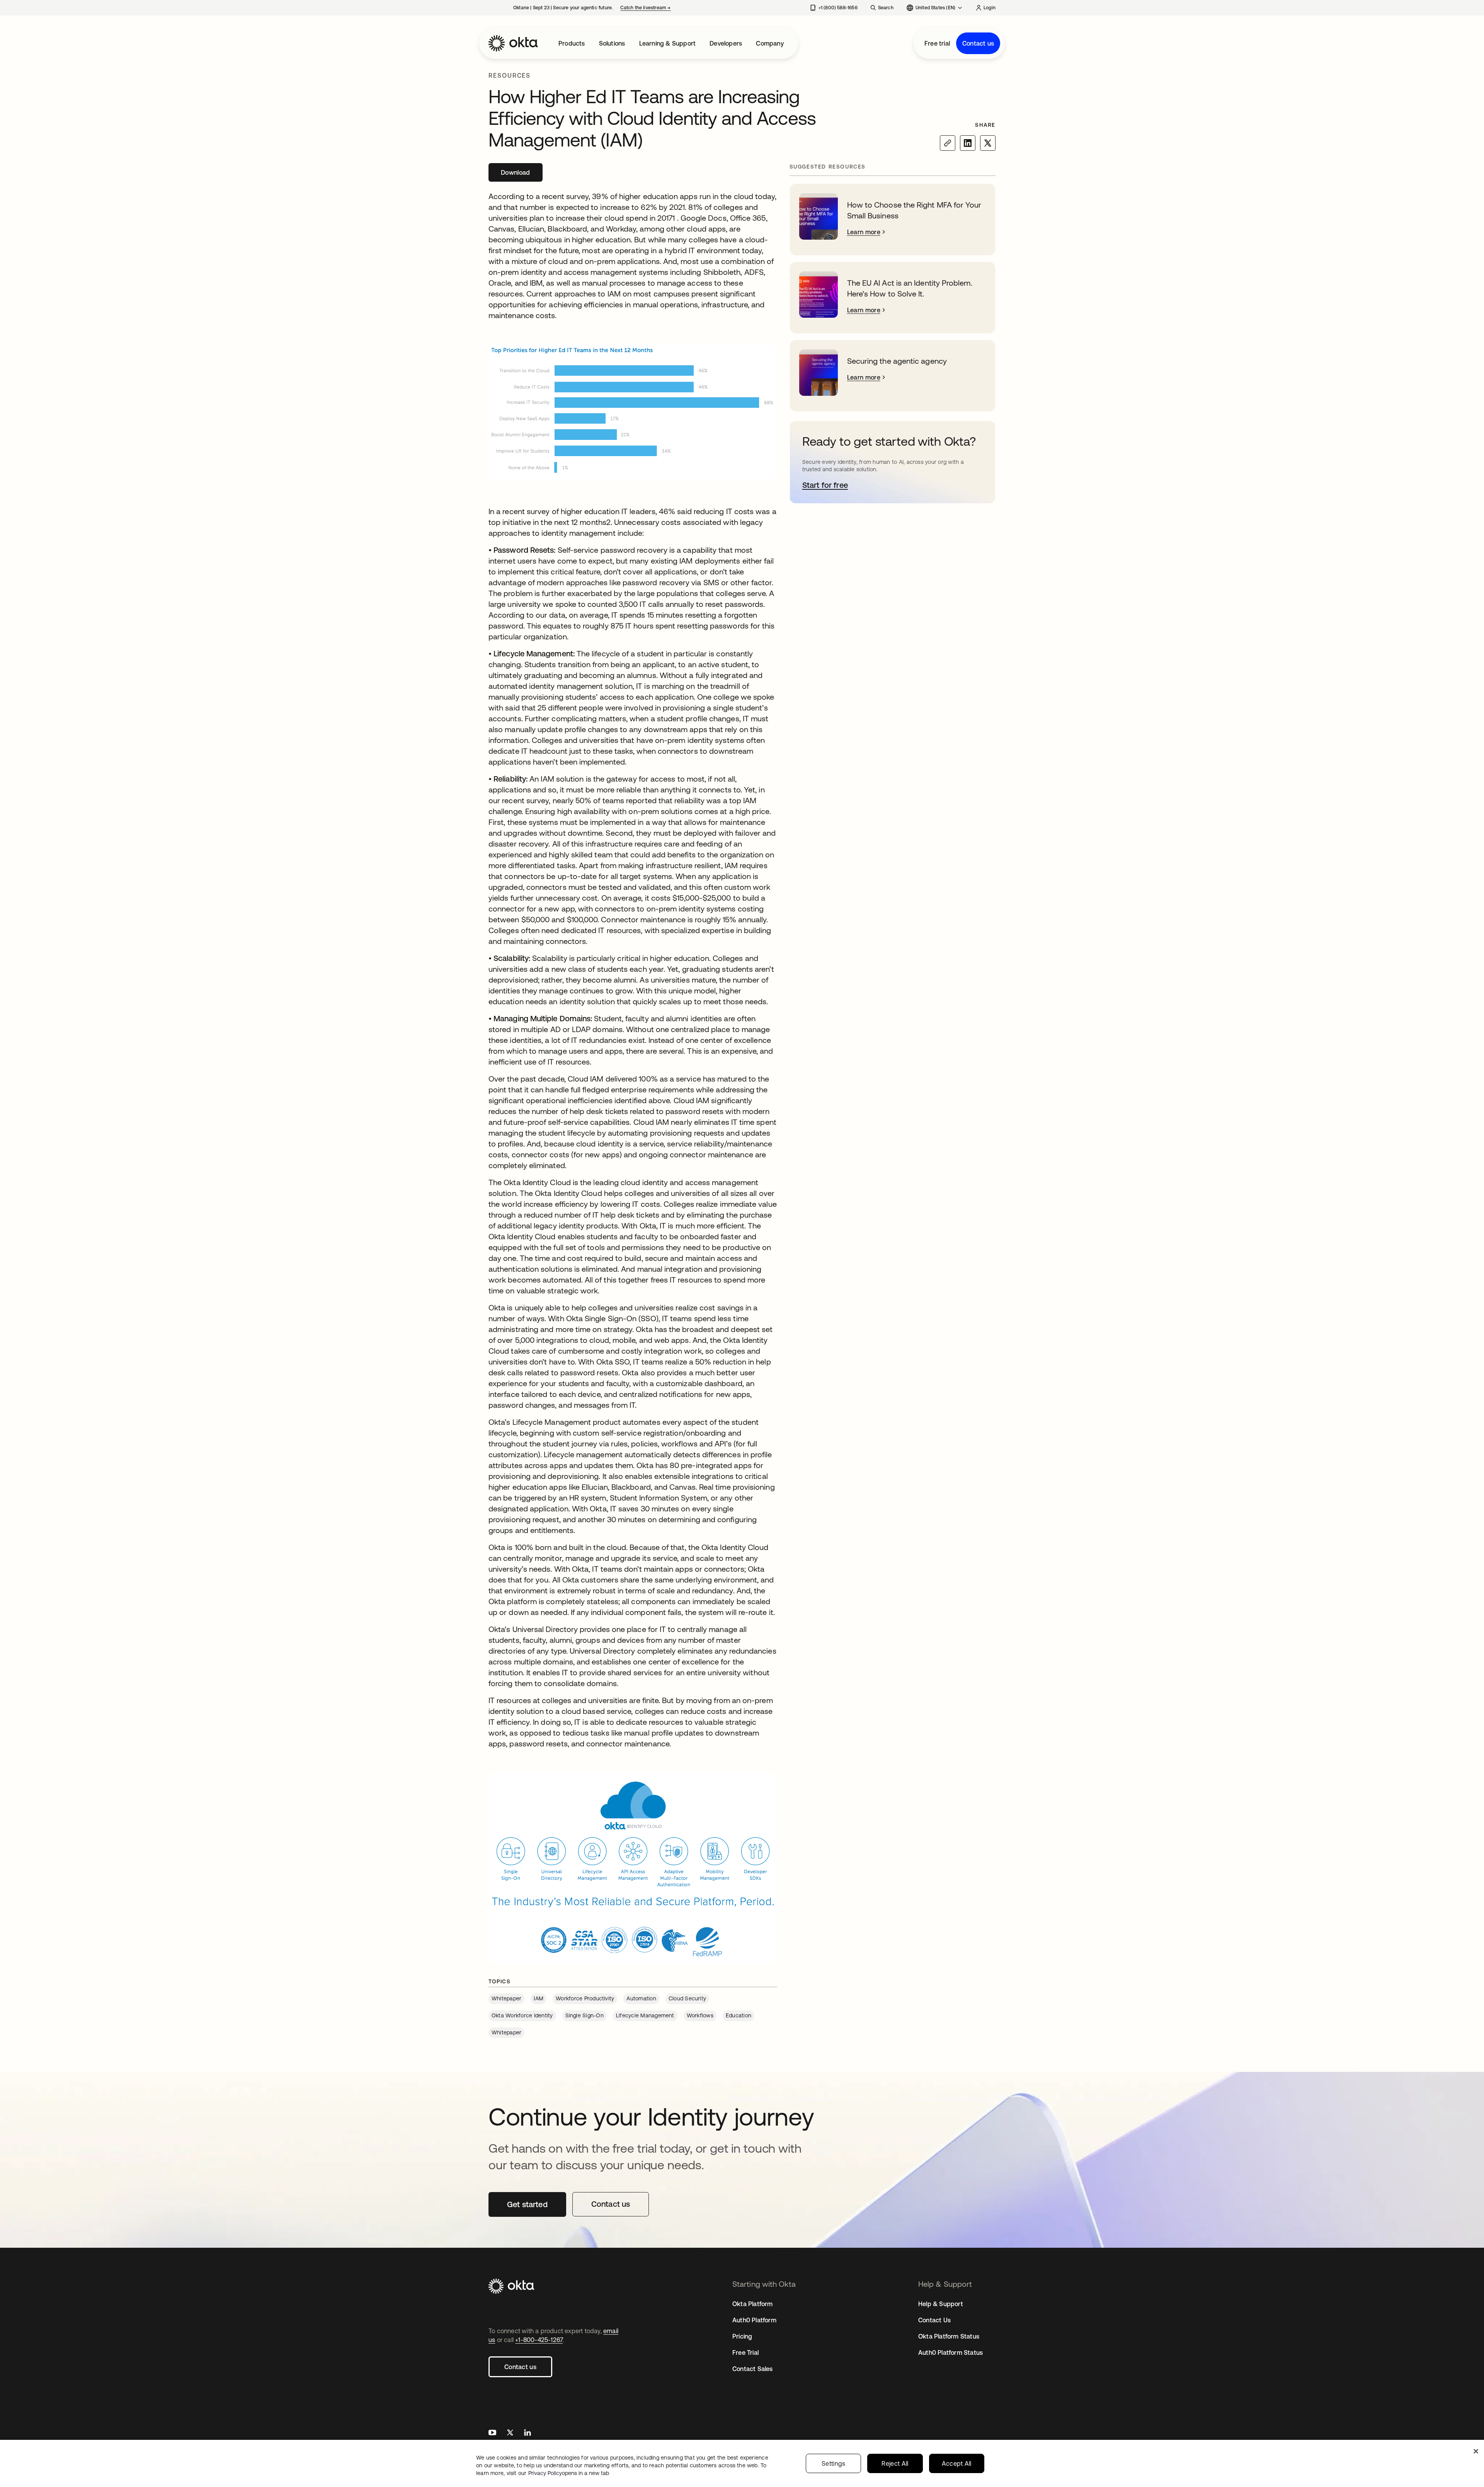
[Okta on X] (510, 2433)
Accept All (957, 2463)
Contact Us (934, 2320)
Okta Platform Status (949, 2336)
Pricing (742, 2336)
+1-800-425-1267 (539, 2340)
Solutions (612, 43)
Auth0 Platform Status (950, 2352)
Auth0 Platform (754, 2320)
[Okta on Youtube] (492, 2433)
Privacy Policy (569, 2473)
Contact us (978, 43)
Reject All (895, 2463)
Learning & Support (668, 43)
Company (770, 43)
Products (572, 43)
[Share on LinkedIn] (968, 143)
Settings (834, 2463)
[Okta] (513, 43)
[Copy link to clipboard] (948, 143)
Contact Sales (753, 2369)
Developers (726, 43)
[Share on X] (988, 143)
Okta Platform (753, 2304)
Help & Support (941, 2304)
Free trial (937, 43)
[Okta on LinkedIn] (528, 2433)
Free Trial (745, 2352)
